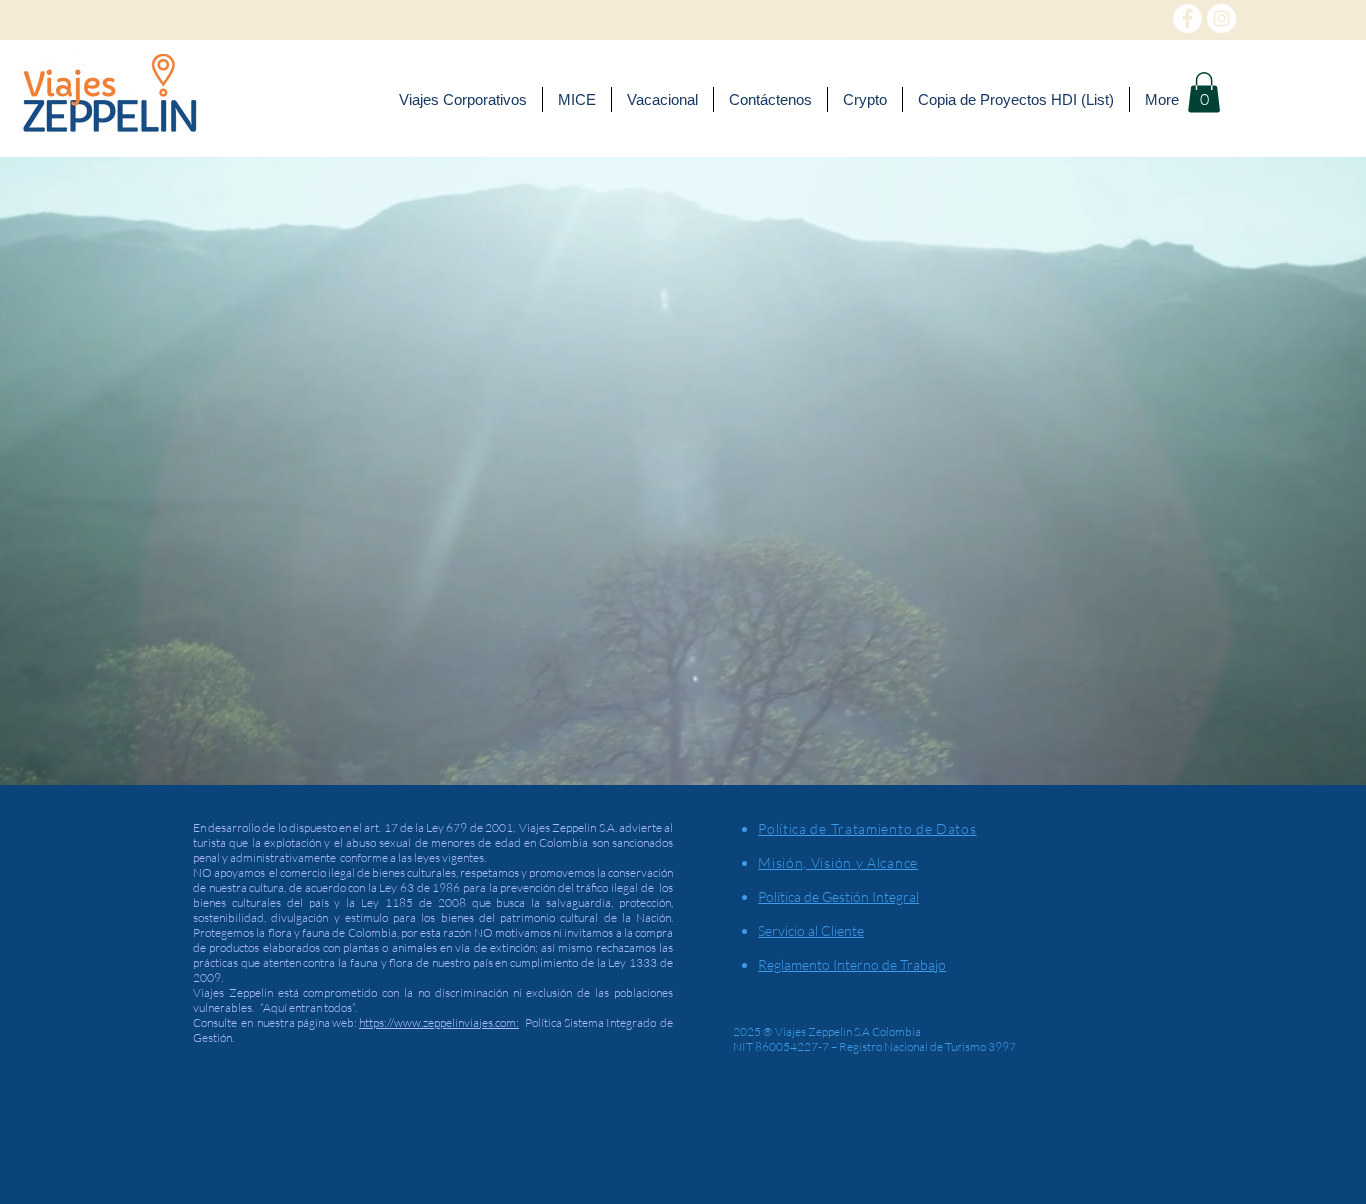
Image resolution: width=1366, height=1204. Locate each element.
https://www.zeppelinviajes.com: (439, 1022)
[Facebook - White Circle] (1187, 18)
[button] (1204, 92)
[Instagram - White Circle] (1221, 18)
